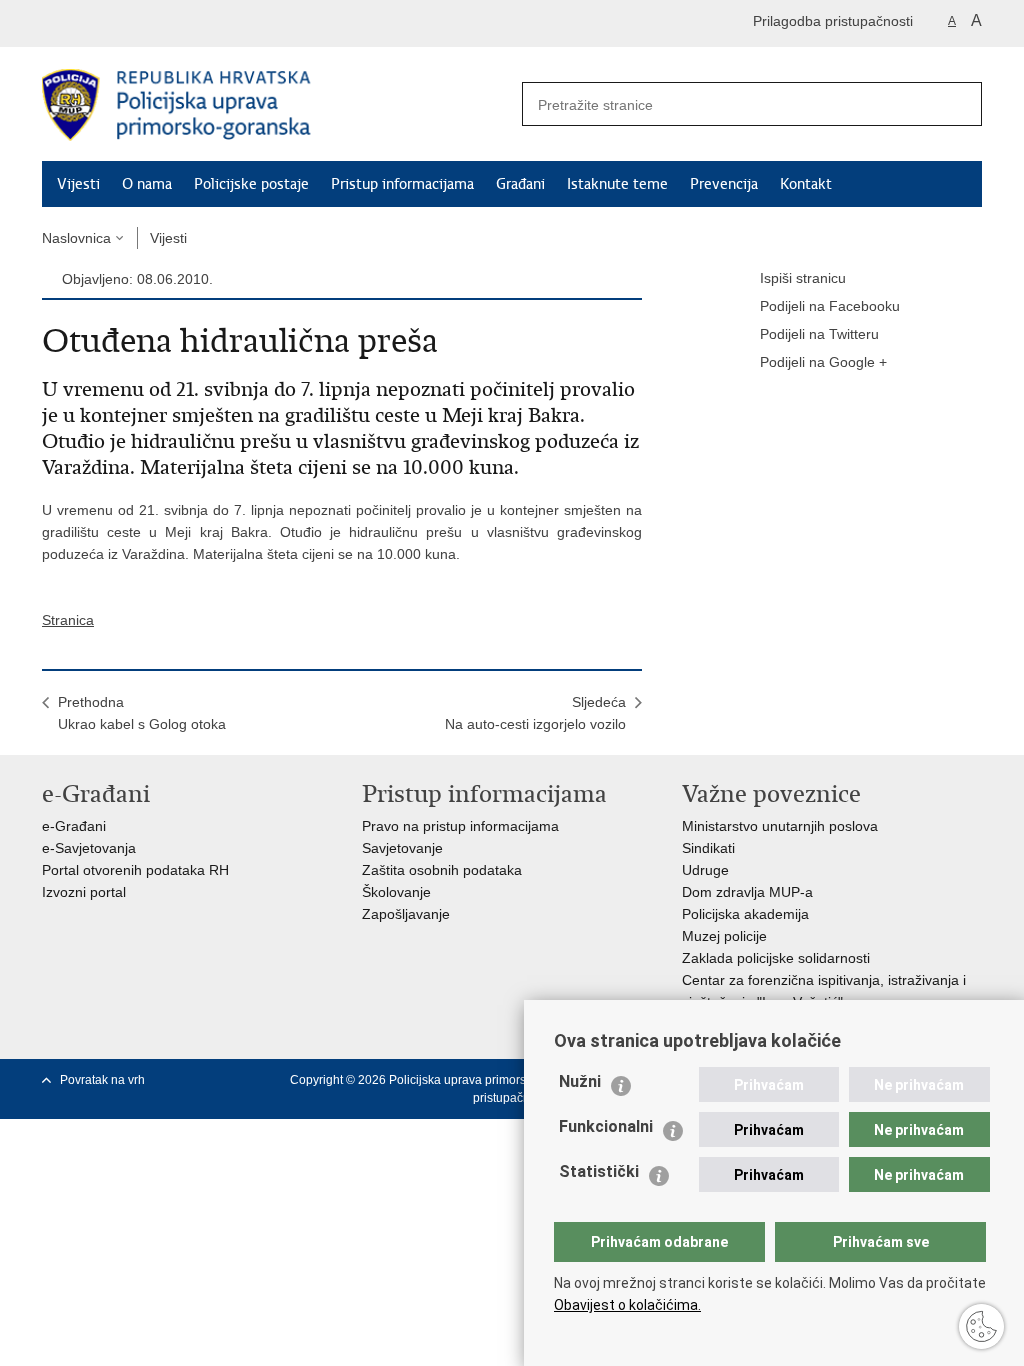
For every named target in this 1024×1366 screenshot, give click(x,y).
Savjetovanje (402, 848)
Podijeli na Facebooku (830, 306)
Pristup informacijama (402, 184)
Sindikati (708, 848)
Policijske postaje (251, 184)
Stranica (68, 620)
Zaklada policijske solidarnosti (776, 958)
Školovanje (396, 892)
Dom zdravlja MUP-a (747, 892)
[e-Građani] (127, 23)
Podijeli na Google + (823, 362)
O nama (147, 184)
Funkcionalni (606, 1126)
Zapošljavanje (406, 914)
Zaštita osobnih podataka (442, 870)
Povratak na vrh (102, 1080)
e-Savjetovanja (89, 848)
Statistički (599, 1171)
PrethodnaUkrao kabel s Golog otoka (142, 713)
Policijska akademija (745, 914)
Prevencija (724, 184)
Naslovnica (76, 238)
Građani (520, 184)
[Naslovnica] (277, 105)
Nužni (580, 1081)
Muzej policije (724, 936)
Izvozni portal (84, 892)
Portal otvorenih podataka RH (135, 870)
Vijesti (78, 184)
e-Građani (74, 826)
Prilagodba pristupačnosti (833, 21)
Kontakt (806, 184)
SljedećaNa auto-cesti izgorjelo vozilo (535, 713)
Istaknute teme (617, 184)
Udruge (705, 870)
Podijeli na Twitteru (819, 334)
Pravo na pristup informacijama (460, 826)
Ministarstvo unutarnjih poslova (780, 826)
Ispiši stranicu (803, 278)
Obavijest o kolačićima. (627, 1305)
